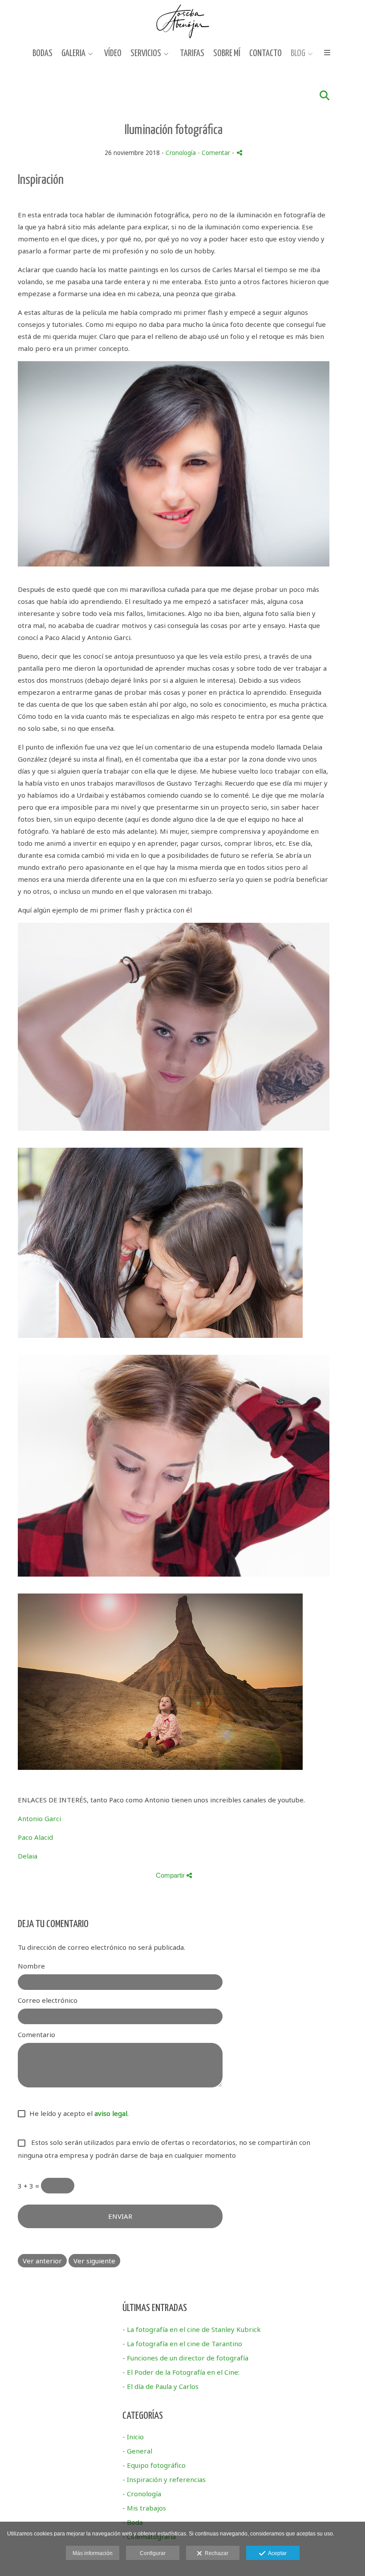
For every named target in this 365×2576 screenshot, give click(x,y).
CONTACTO (266, 53)
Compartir (171, 1875)
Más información (93, 2553)
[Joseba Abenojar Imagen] (183, 21)
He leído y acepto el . (77, 2113)
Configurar (153, 2553)
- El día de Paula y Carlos (160, 2386)
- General (137, 2451)
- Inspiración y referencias (164, 2479)
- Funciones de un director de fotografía (185, 2358)
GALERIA (73, 53)
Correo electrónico (48, 2000)
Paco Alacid (35, 1837)
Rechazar (215, 2553)
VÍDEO (113, 53)
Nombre (31, 1966)
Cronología (181, 153)
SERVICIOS (146, 53)
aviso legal (111, 2113)
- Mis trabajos (144, 2508)
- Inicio (133, 2437)
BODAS (43, 53)
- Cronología (142, 2494)
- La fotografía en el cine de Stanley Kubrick (192, 2329)
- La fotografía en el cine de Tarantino (182, 2344)
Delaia (28, 1856)
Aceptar (276, 2553)
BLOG (298, 53)
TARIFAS (192, 53)
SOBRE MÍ (227, 53)
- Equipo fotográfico (154, 2465)
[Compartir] (239, 153)
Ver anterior (42, 2261)
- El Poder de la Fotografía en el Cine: (181, 2372)
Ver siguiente (94, 2261)
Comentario (36, 2034)
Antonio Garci (39, 1818)
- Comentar (215, 153)
